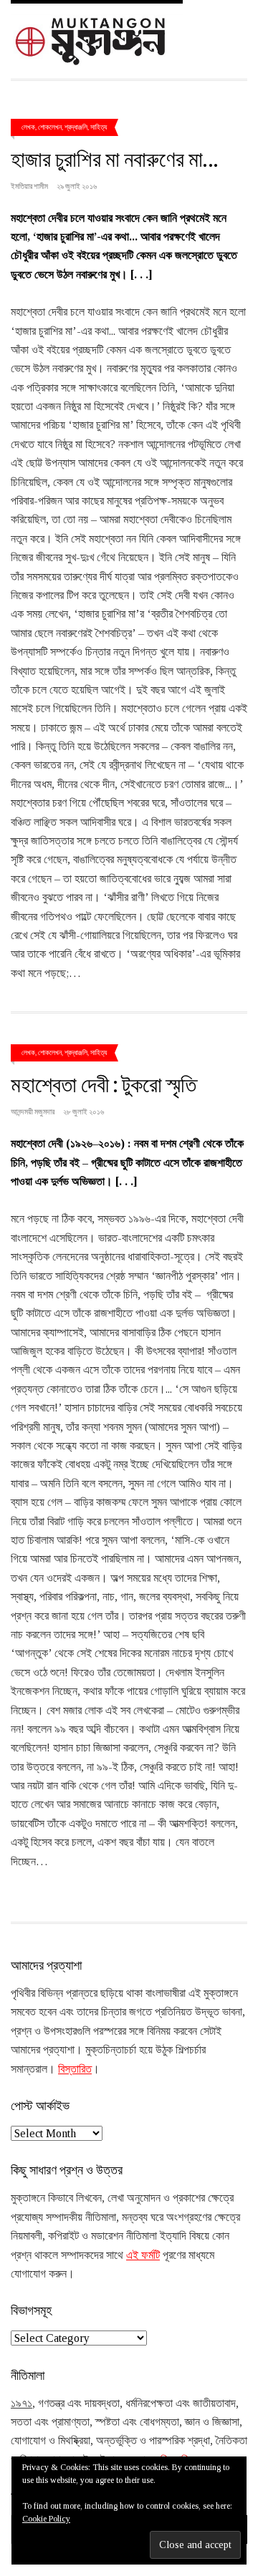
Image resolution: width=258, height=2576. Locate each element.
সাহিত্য (99, 127)
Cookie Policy (46, 2519)
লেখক (28, 127)
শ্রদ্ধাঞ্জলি (76, 127)
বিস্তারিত (75, 2069)
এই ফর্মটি (143, 2255)
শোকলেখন (50, 127)
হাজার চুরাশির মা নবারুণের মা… (114, 158)
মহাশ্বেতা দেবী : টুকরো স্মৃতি (104, 1084)
